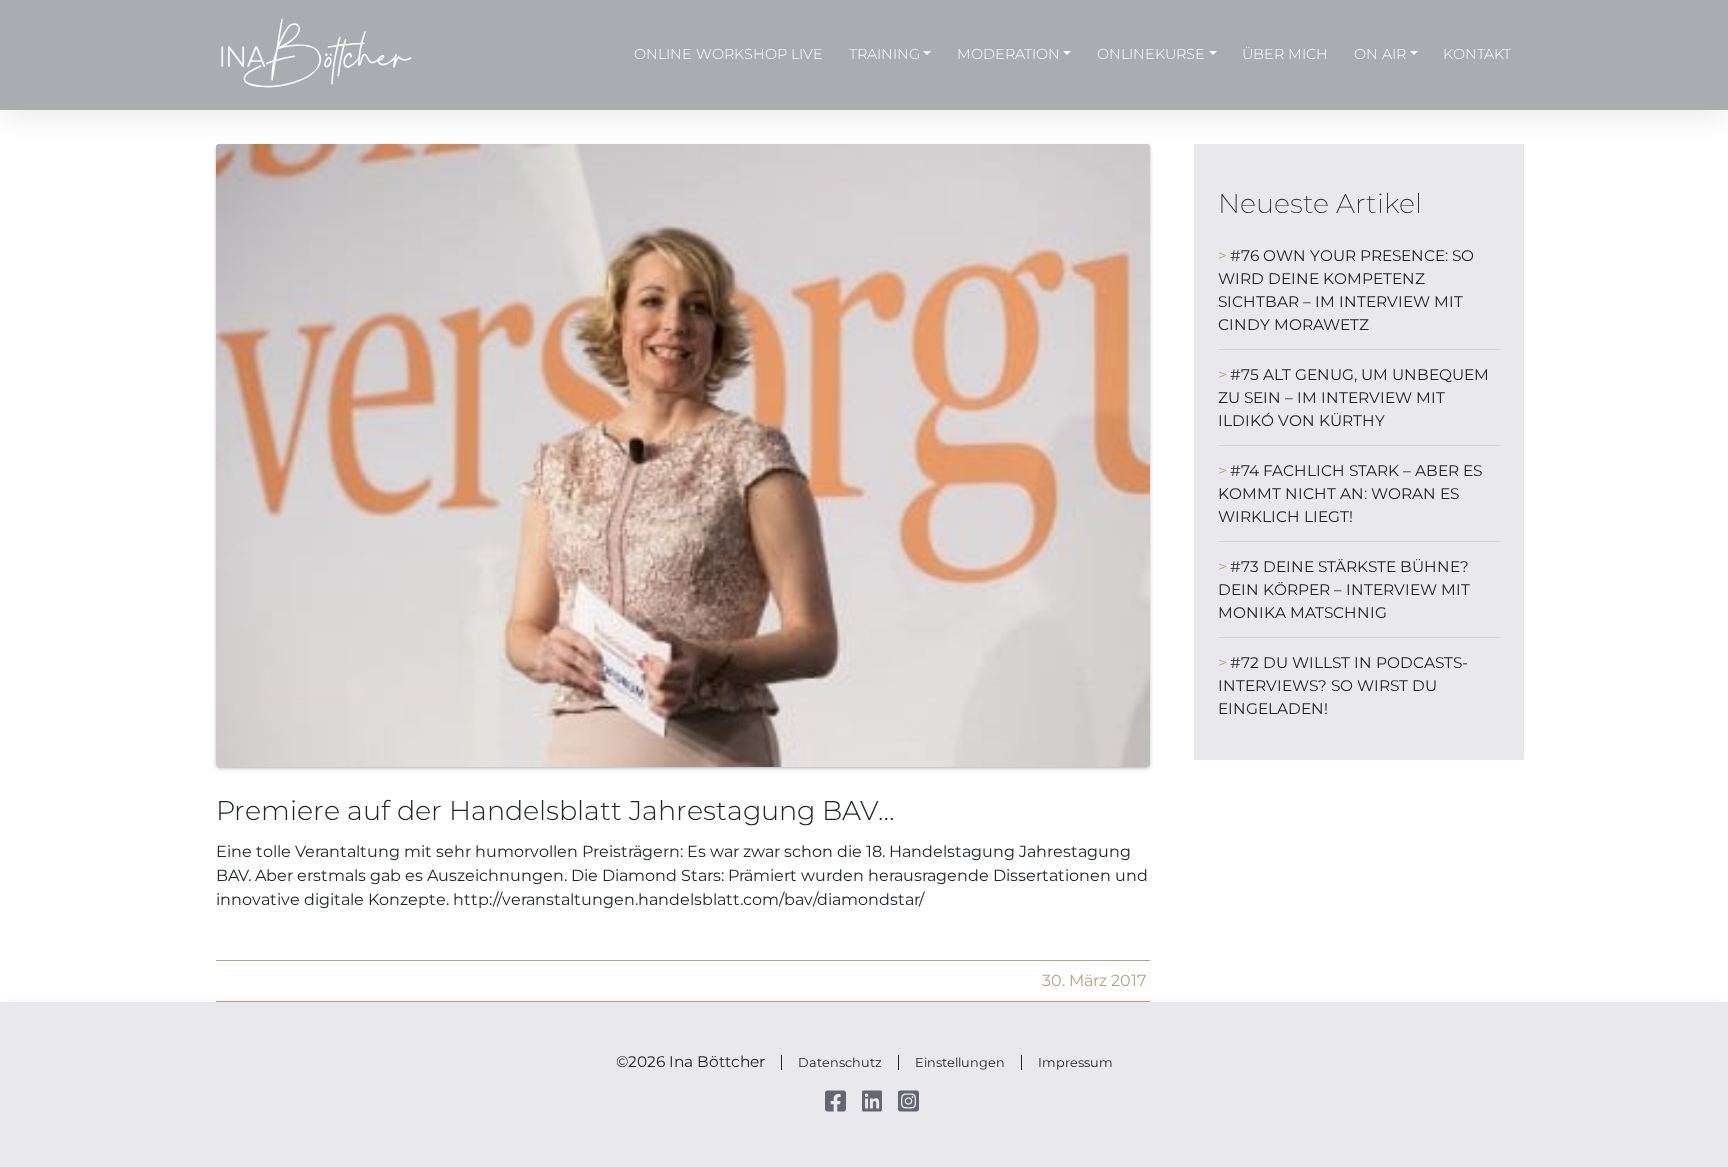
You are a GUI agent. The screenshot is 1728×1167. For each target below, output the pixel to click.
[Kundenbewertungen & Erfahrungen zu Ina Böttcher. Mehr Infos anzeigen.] (1638, 975)
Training (884, 54)
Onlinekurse (1151, 54)
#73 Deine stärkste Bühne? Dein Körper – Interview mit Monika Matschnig (1344, 589)
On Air (1380, 54)
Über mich (1285, 54)
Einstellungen (960, 1062)
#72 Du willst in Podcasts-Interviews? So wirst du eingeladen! (1343, 685)
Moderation (1008, 54)
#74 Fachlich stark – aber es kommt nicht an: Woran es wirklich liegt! (1350, 493)
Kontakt (1477, 54)
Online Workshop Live (728, 54)
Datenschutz (840, 1062)
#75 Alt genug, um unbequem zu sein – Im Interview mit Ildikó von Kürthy (1353, 397)
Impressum (1075, 1062)
